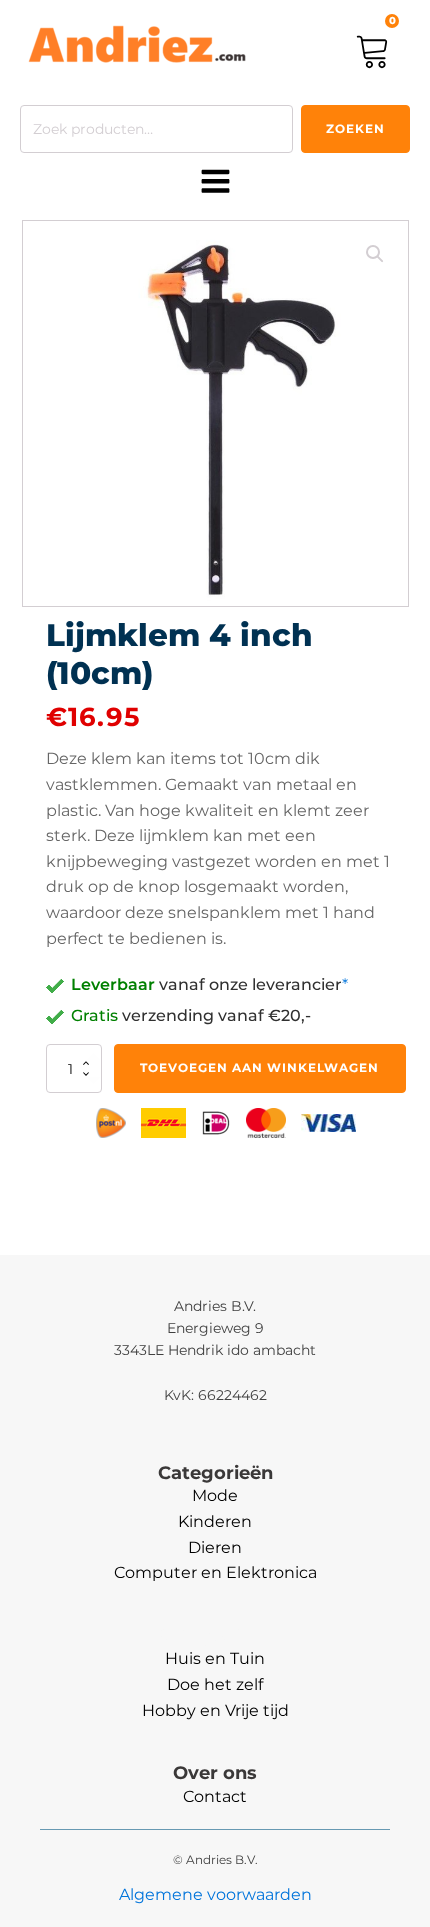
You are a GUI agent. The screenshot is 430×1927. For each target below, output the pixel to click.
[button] (375, 254)
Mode (215, 1495)
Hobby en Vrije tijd (215, 1710)
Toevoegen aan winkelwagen (259, 1067)
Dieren (215, 1547)
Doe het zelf (215, 1684)
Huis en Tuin (215, 1658)
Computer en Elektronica (215, 1572)
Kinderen (215, 1521)
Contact (215, 1796)
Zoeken (355, 128)
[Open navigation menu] (215, 183)
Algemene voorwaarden (215, 1894)
